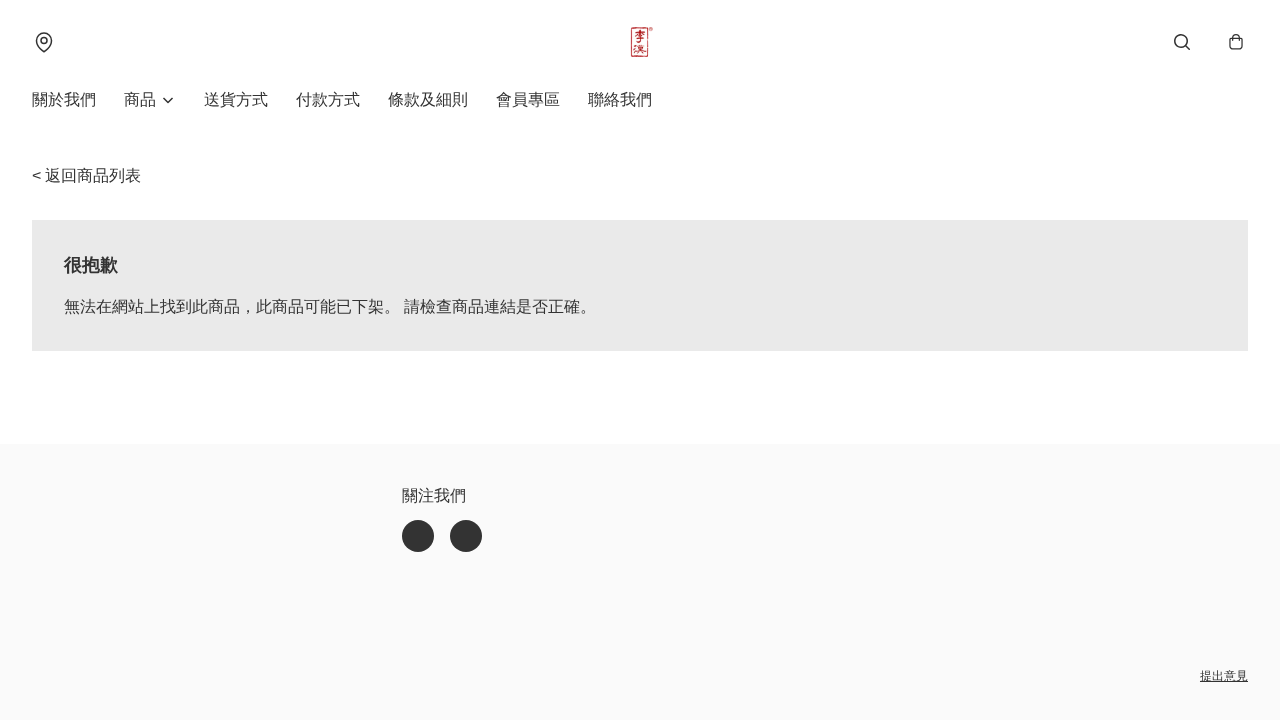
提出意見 (1224, 676)
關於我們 (64, 99)
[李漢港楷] (640, 42)
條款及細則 (428, 99)
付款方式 (328, 99)
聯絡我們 (620, 99)
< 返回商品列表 (86, 175)
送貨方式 (236, 99)
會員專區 (528, 99)
